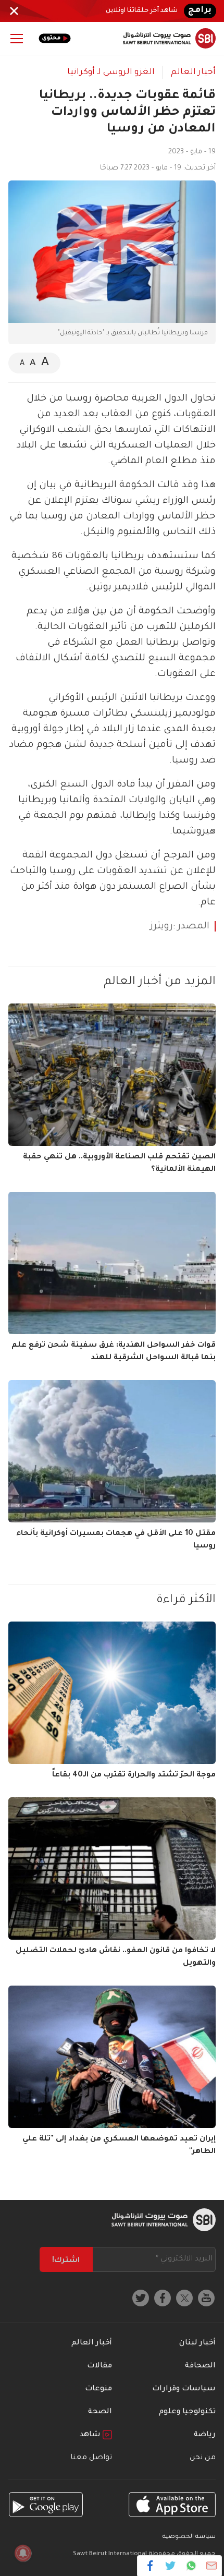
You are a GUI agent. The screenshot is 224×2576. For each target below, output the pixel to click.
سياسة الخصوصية (189, 2537)
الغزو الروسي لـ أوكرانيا (111, 72)
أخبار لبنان (197, 2343)
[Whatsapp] (191, 2566)
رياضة (205, 2435)
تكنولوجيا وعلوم (187, 2412)
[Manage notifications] (23, 2553)
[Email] (211, 2566)
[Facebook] (150, 2566)
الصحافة (200, 2366)
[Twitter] (171, 2566)
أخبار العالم (193, 72)
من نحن (203, 2458)
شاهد (91, 2435)
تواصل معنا (91, 2458)
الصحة (100, 2412)
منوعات (98, 2389)
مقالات (99, 2366)
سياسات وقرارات (184, 2389)
